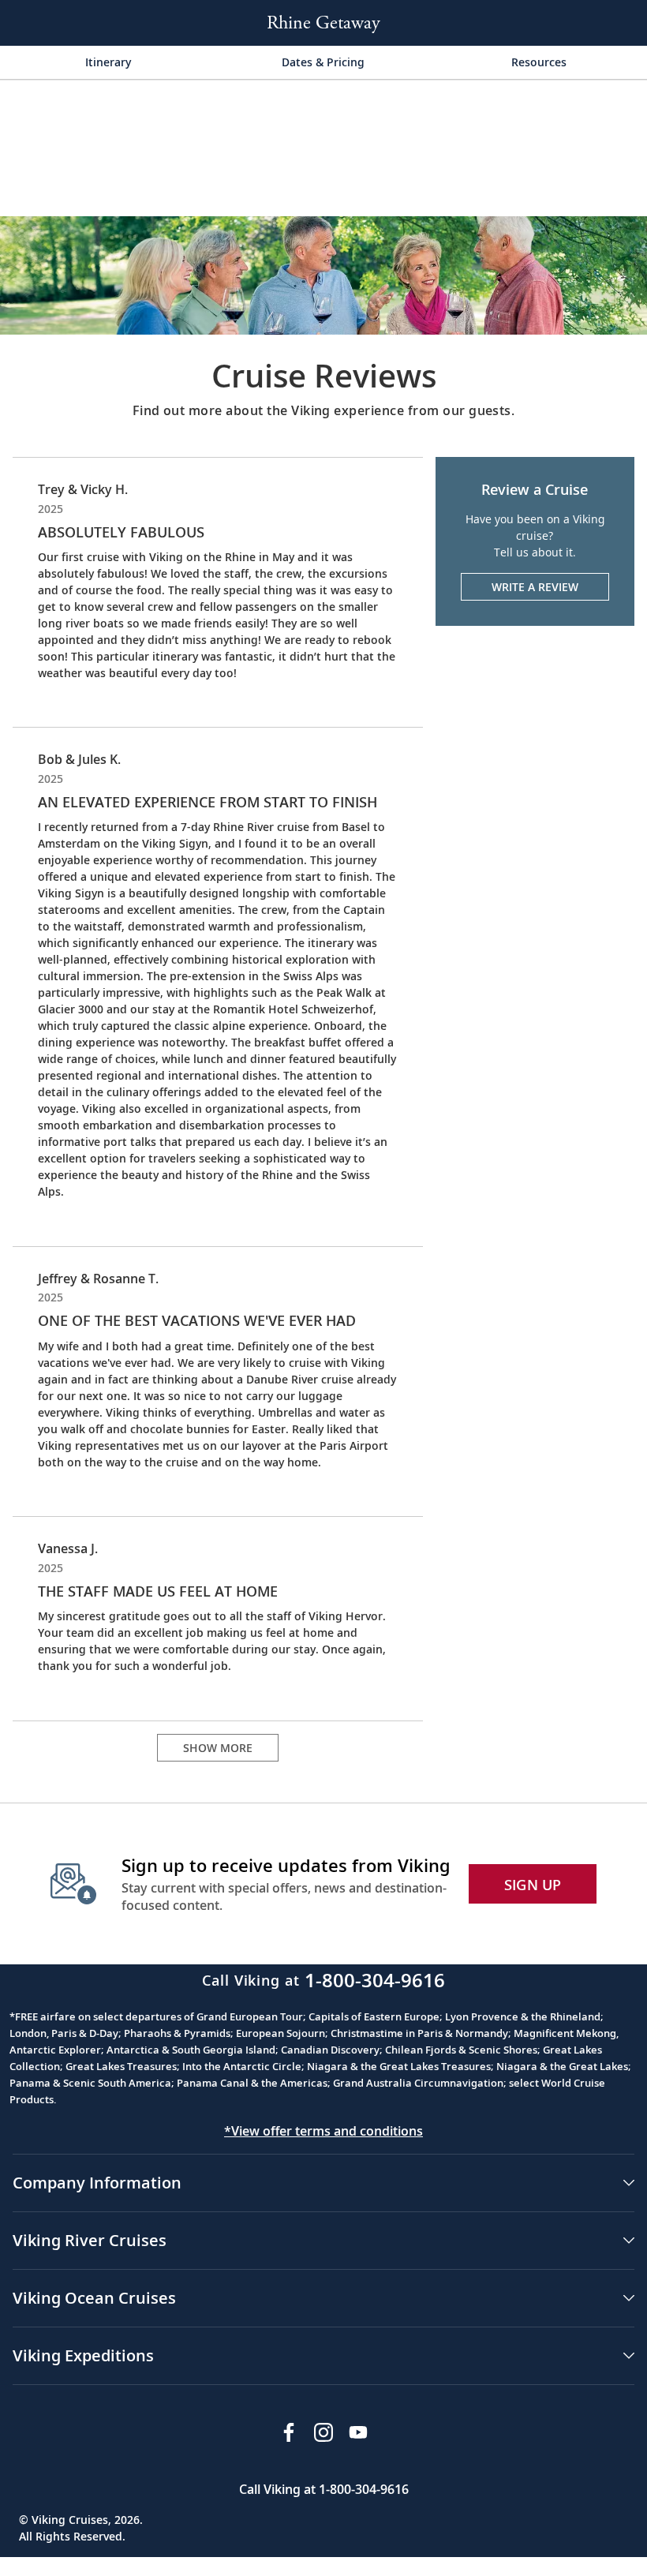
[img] (323, 274)
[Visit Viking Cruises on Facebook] (289, 2432)
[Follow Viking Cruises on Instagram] (323, 2432)
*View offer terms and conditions (323, 2131)
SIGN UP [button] (533, 1885)
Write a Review (535, 587)
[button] (323, 2183)
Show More (218, 1748)
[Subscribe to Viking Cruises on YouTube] (358, 2432)
